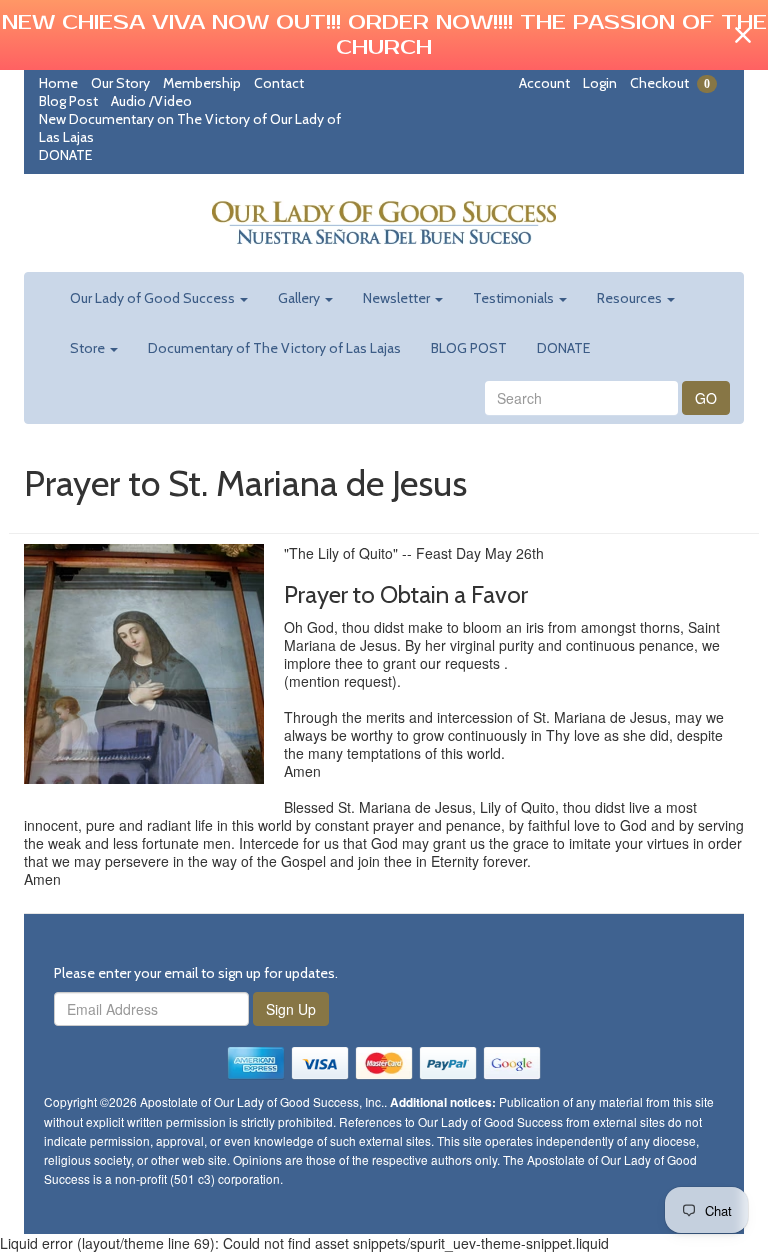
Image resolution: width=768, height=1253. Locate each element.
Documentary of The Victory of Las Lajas (274, 348)
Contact (279, 83)
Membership (202, 83)
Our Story (120, 83)
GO (706, 398)
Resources (631, 298)
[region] (384, 35)
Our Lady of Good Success (154, 298)
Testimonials (515, 298)
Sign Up (291, 1009)
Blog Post (68, 101)
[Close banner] (743, 35)
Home (58, 83)
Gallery (300, 298)
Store (89, 348)
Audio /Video (151, 101)
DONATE (65, 155)
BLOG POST (469, 348)
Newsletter (398, 298)
